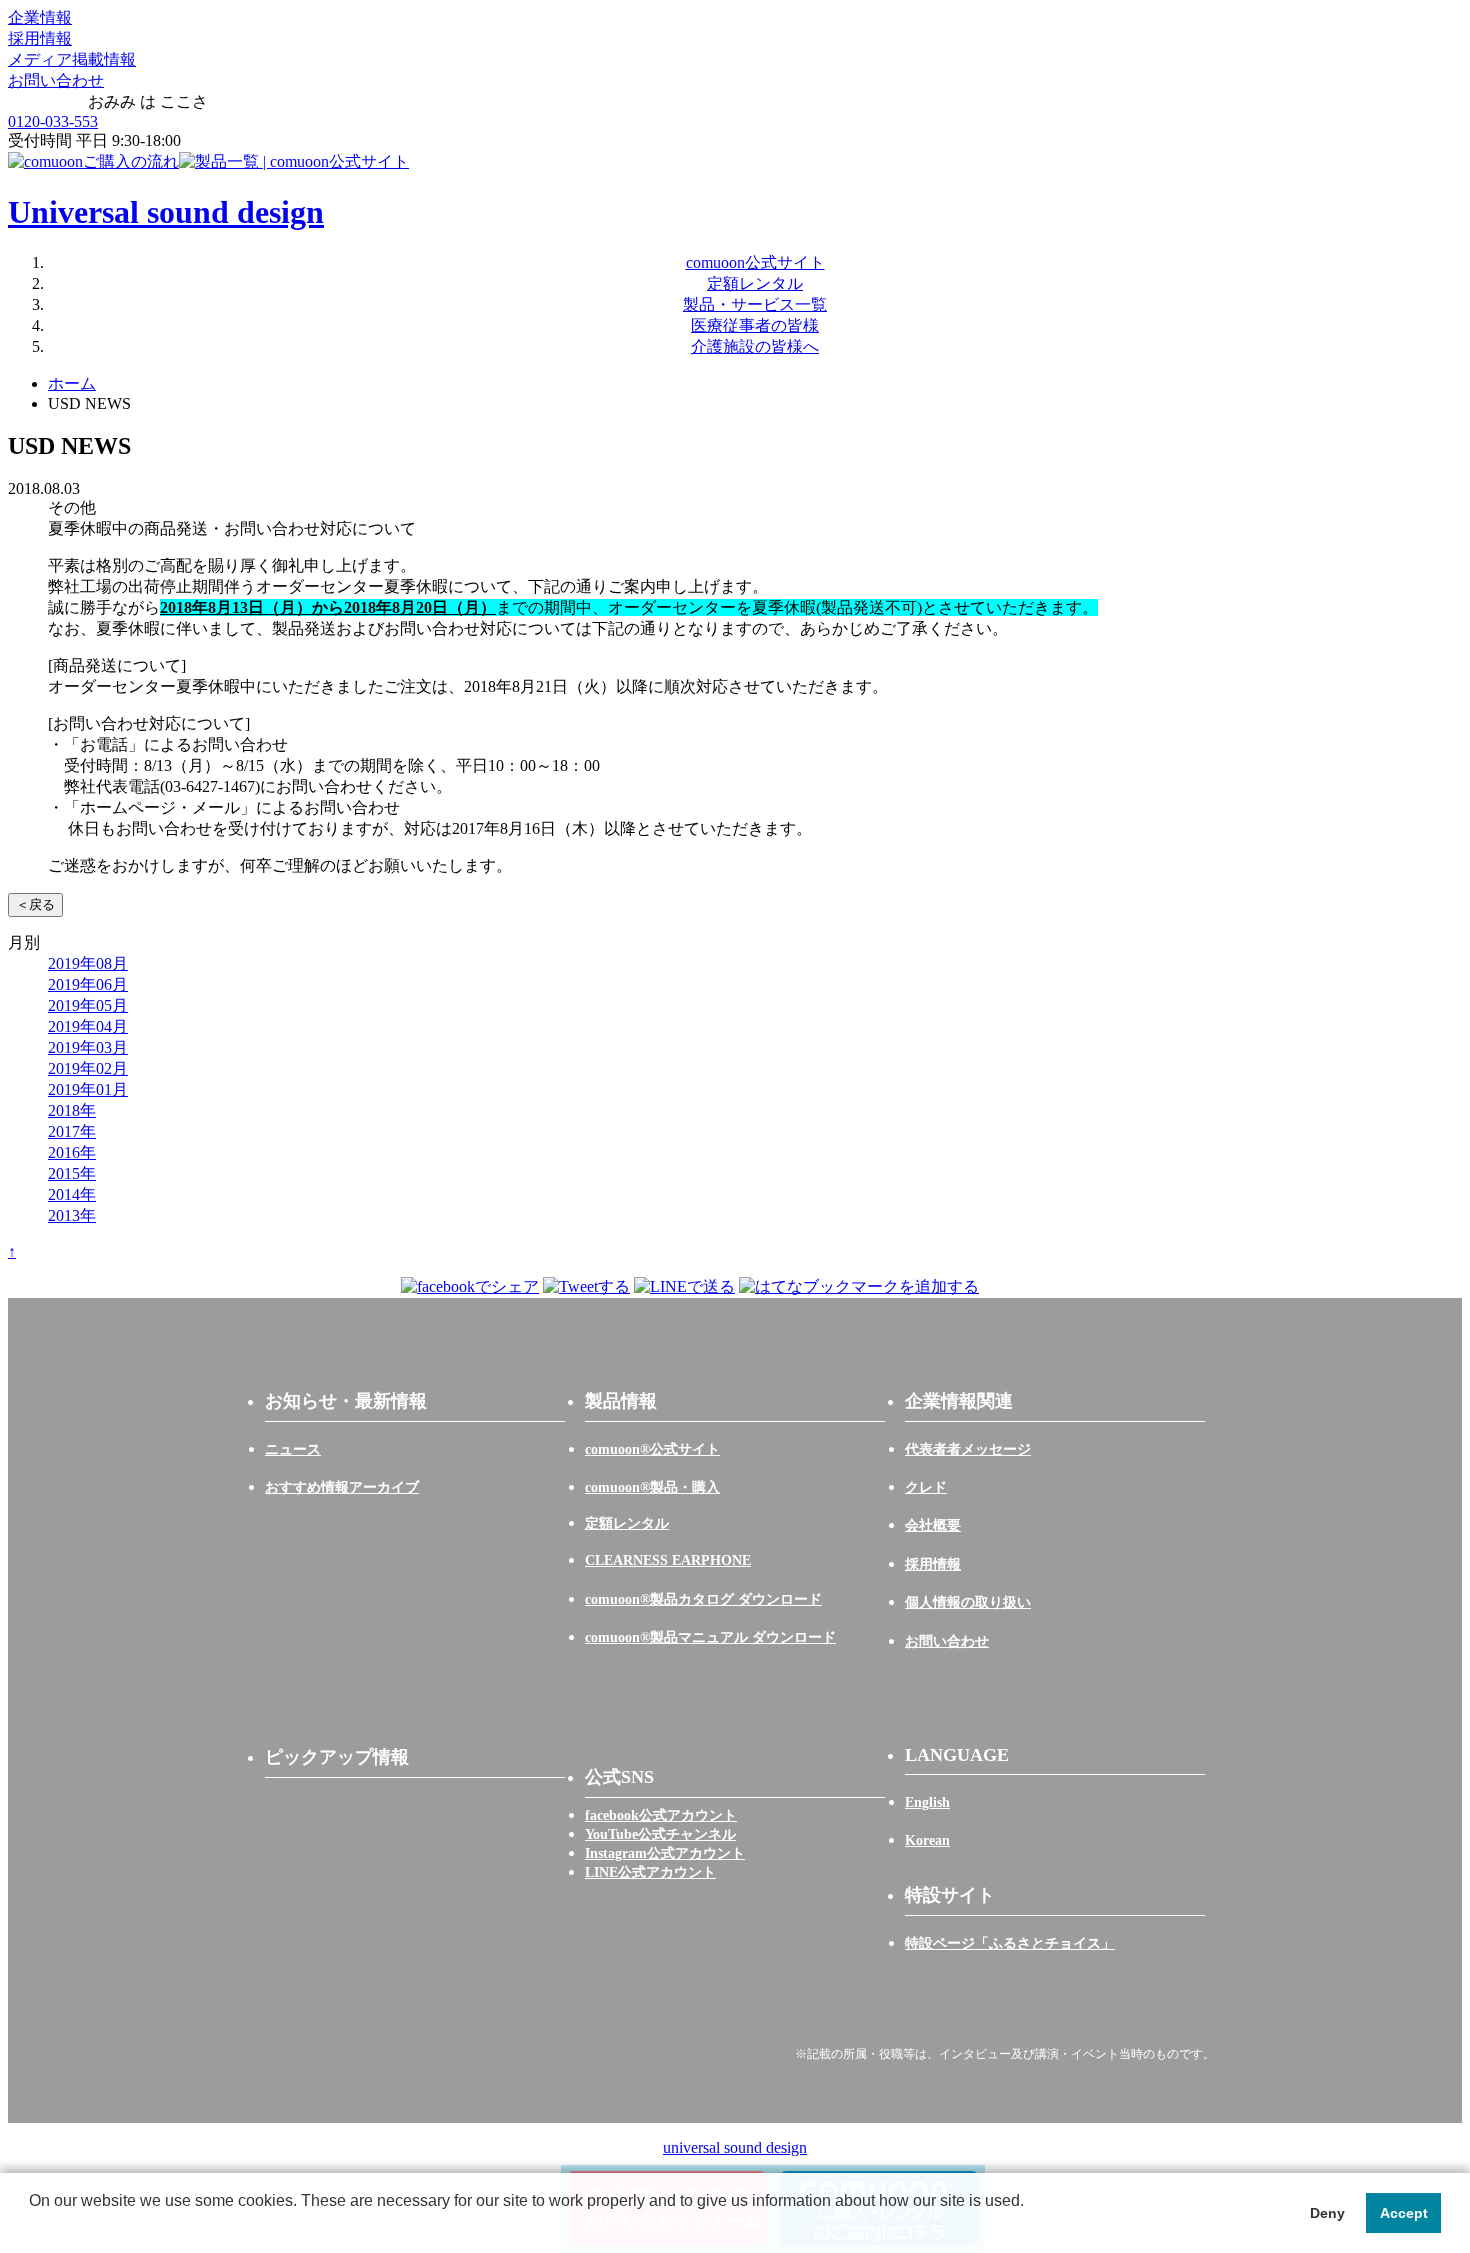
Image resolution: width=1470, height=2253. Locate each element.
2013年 (72, 1215)
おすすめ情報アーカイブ (342, 1487)
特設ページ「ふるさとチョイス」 (1010, 1943)
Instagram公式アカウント (665, 1853)
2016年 (72, 1152)
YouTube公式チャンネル (660, 1834)
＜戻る (35, 904)
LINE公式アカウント (650, 1872)
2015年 (72, 1173)
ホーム (72, 383)
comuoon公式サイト (755, 262)
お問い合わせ (56, 80)
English (927, 1802)
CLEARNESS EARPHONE (668, 1560)
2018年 (72, 1110)
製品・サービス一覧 (755, 304)
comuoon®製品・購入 (652, 1487)
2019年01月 (88, 1089)
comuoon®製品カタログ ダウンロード (703, 1599)
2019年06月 (88, 984)
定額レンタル (755, 283)
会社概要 (933, 1525)
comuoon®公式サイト (652, 1449)
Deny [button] (1327, 2213)
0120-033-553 (53, 121)
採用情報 (40, 38)
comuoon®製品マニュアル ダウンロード (710, 1637)
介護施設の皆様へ (755, 346)
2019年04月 (88, 1026)
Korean (927, 1840)
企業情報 (40, 17)
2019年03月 (88, 1047)
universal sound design (735, 2147)
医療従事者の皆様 (755, 325)
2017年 (72, 1131)
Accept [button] (1404, 2213)
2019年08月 (88, 963)
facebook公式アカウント (661, 1815)
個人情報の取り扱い (968, 1602)
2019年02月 (88, 1068)
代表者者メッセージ (968, 1449)
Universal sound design (166, 212)
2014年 (72, 1194)
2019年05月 (88, 1005)
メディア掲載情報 (72, 59)
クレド (926, 1487)
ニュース (293, 1449)
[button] (32, 2227)
